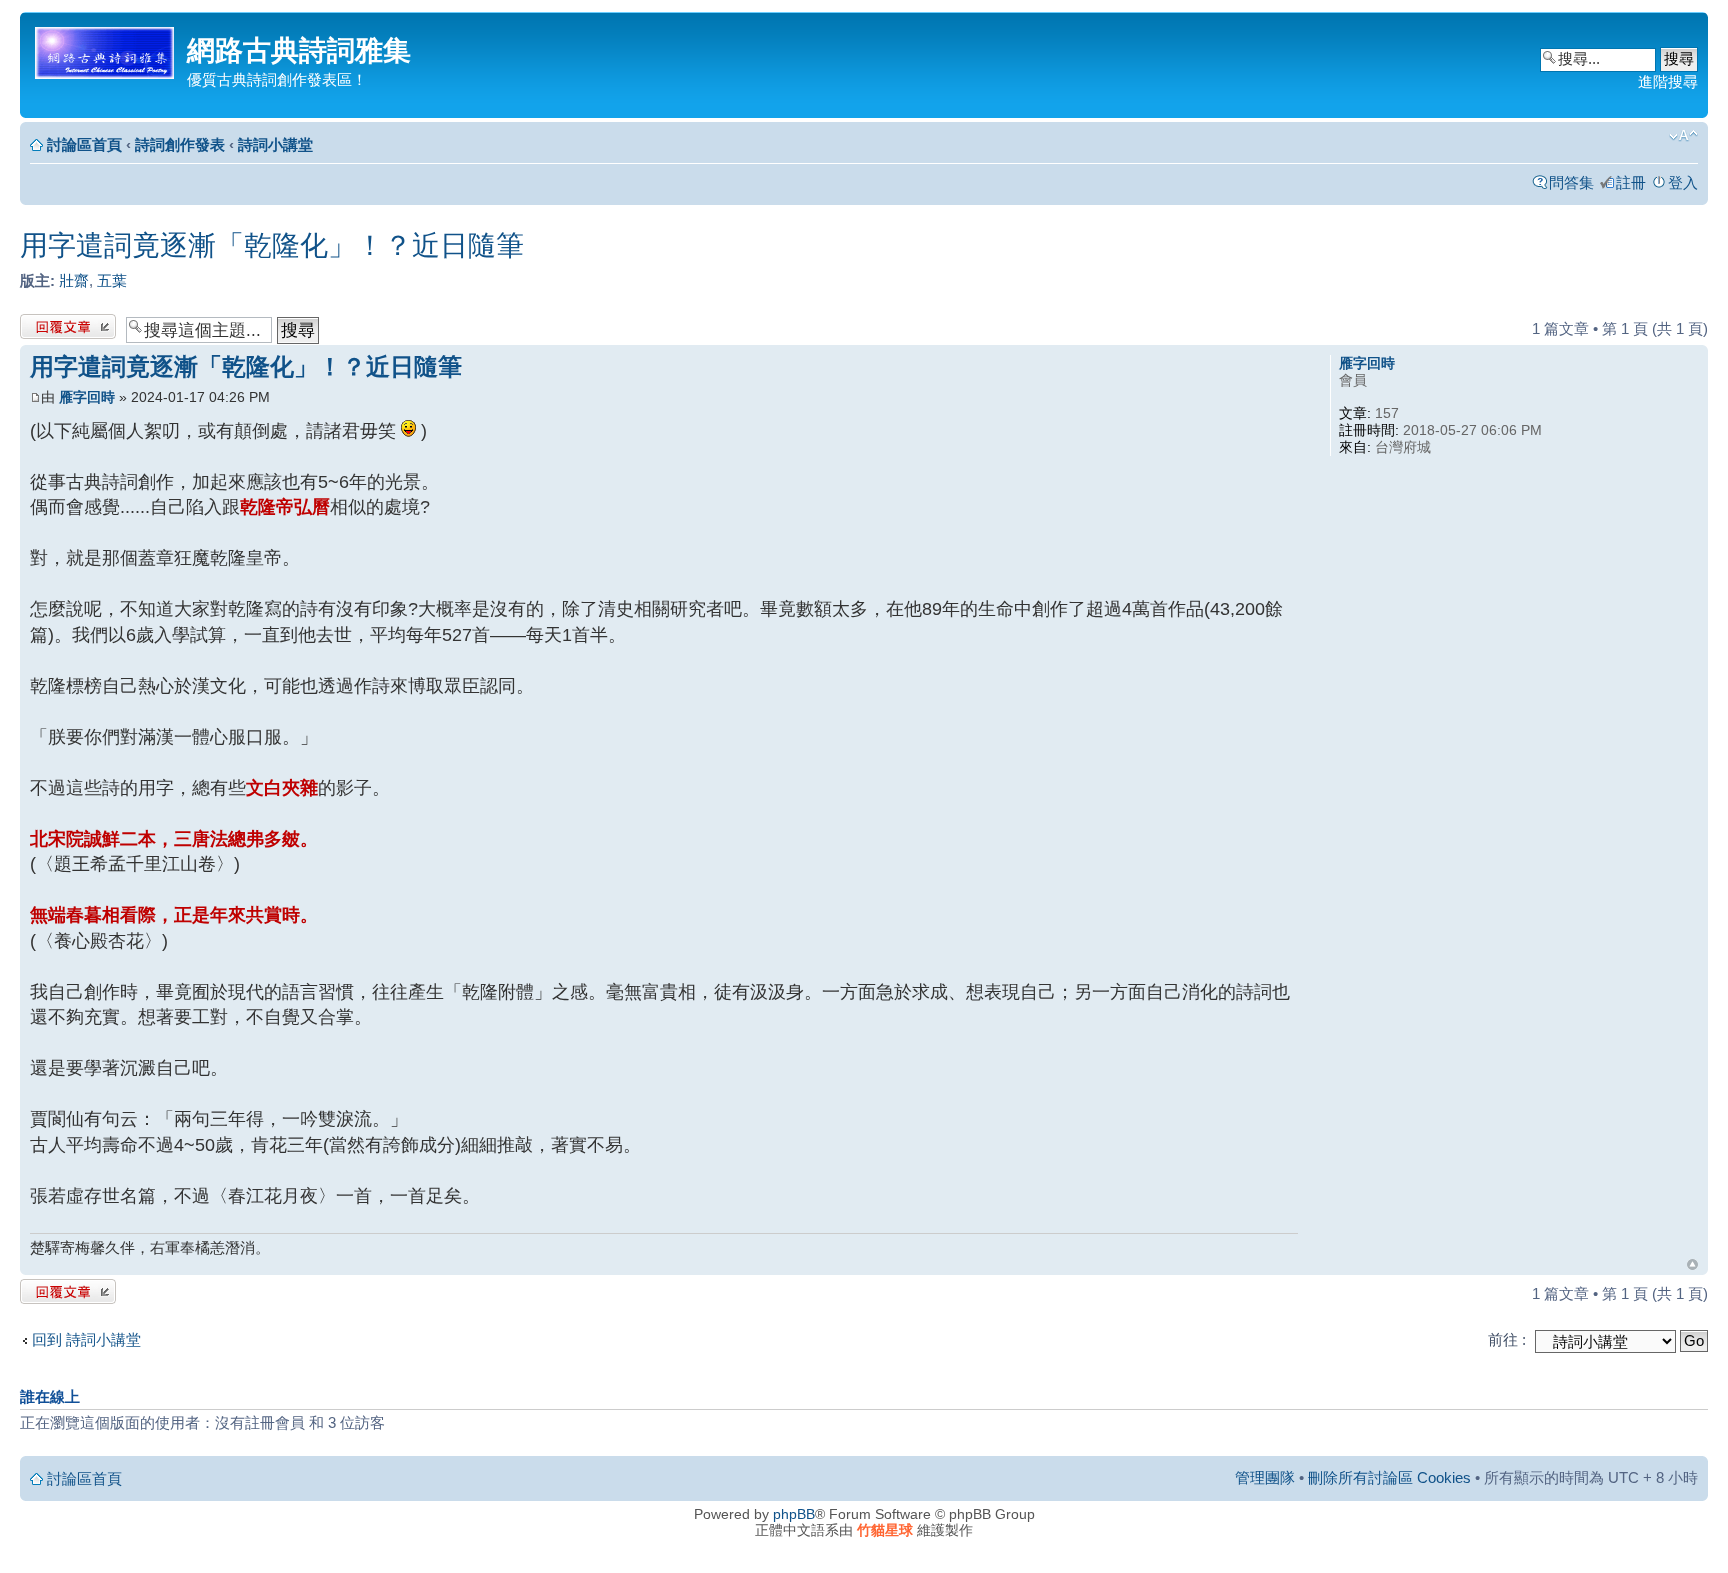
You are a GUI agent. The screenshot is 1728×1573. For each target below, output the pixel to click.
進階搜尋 (1668, 81)
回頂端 (1692, 1264)
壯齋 (74, 280)
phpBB (794, 1514)
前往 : (1507, 1339)
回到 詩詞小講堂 (86, 1339)
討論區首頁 (84, 144)
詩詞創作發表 (180, 144)
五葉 (112, 280)
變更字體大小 (1683, 136)
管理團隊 (1265, 1477)
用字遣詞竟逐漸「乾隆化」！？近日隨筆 (272, 245)
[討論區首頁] (106, 49)
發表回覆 (50, 323)
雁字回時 (87, 397)
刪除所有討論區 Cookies (1389, 1477)
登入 (1683, 182)
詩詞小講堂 (275, 144)
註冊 (1631, 182)
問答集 (1571, 182)
